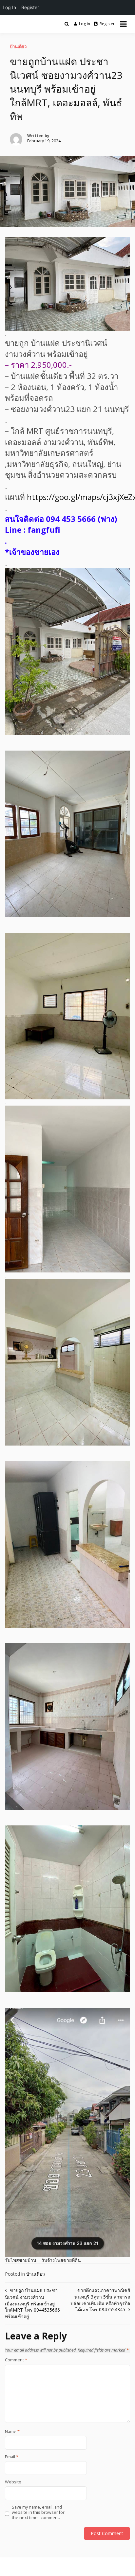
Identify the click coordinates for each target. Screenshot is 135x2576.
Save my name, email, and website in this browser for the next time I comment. (38, 2513)
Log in (85, 24)
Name (12, 2432)
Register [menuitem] (30, 7)
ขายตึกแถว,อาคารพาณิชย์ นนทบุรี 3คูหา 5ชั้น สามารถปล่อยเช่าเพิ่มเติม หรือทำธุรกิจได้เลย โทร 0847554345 (100, 2300)
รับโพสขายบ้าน (21, 2260)
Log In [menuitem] (9, 7)
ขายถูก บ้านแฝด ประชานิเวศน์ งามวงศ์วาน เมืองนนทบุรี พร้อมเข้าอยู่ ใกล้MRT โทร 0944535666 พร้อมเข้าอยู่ (32, 2303)
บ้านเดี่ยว (18, 46)
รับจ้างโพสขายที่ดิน (61, 2260)
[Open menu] (123, 24)
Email (12, 2457)
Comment (16, 2360)
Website (13, 2482)
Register (107, 24)
